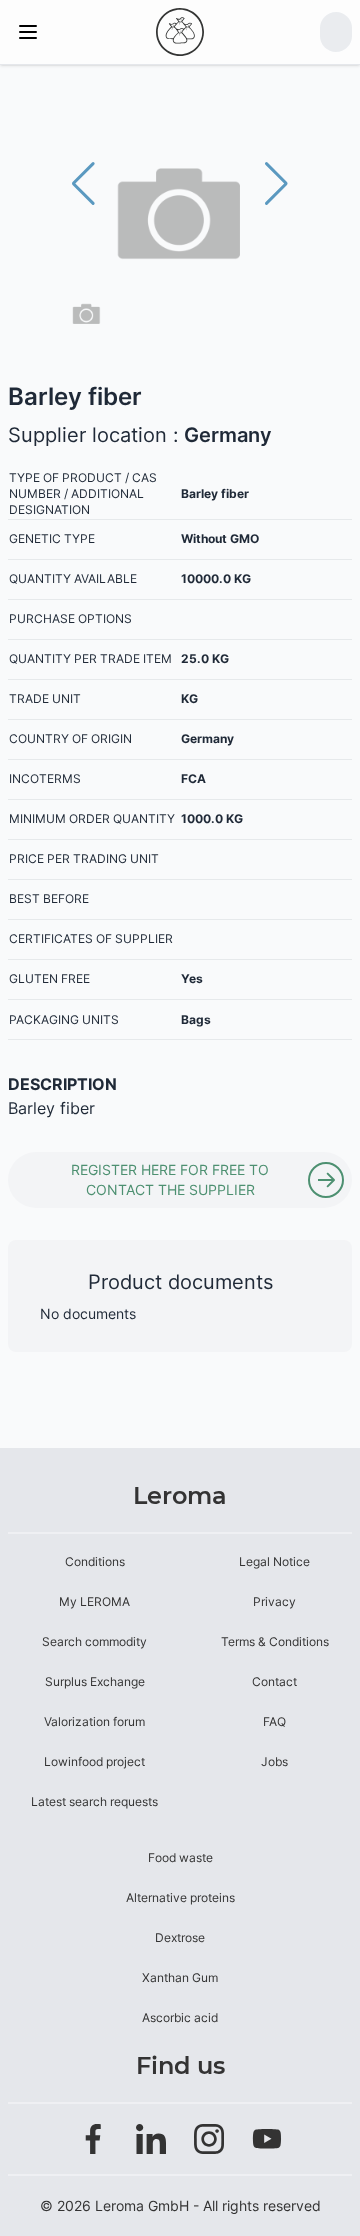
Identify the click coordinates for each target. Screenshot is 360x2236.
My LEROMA (94, 1601)
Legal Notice (274, 1561)
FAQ (274, 1721)
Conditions (95, 1561)
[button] (276, 184)
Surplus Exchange (95, 1681)
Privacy (274, 1601)
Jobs (274, 1761)
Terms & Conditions (275, 1641)
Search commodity (94, 1641)
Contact (274, 1681)
